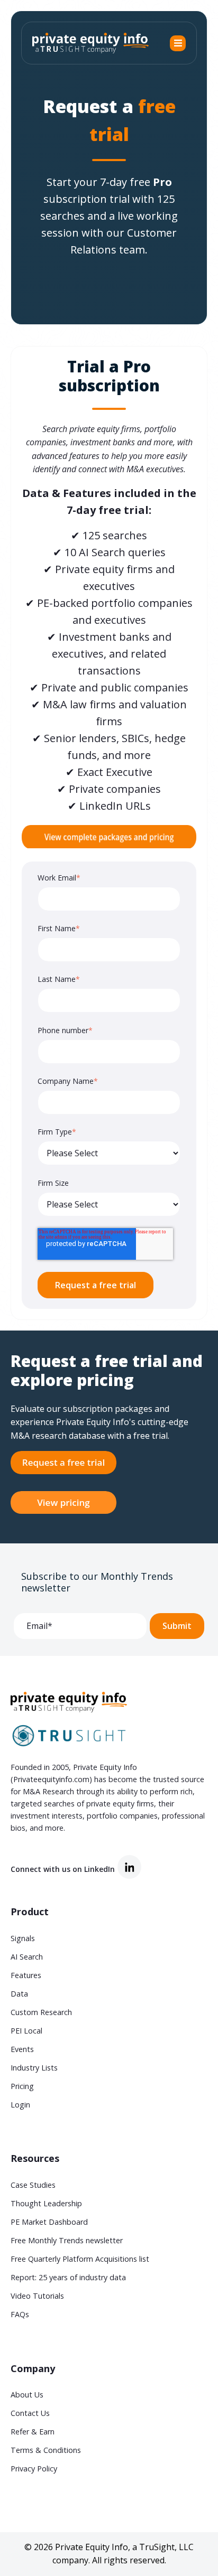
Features (26, 1975)
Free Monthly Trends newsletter (67, 2240)
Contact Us (30, 2413)
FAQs (20, 2314)
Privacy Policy (34, 2469)
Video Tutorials (37, 2296)
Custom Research (41, 2012)
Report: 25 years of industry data (68, 2277)
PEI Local (26, 2031)
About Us (27, 2395)
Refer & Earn (33, 2432)
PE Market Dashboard (49, 2222)
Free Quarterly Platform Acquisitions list (80, 2259)
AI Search (27, 1957)
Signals (23, 1938)
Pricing (22, 2086)
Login (20, 2105)
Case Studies (33, 2185)
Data (19, 1994)
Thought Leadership (46, 2203)
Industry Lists (34, 2068)
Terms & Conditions (46, 2450)
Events (22, 2049)
